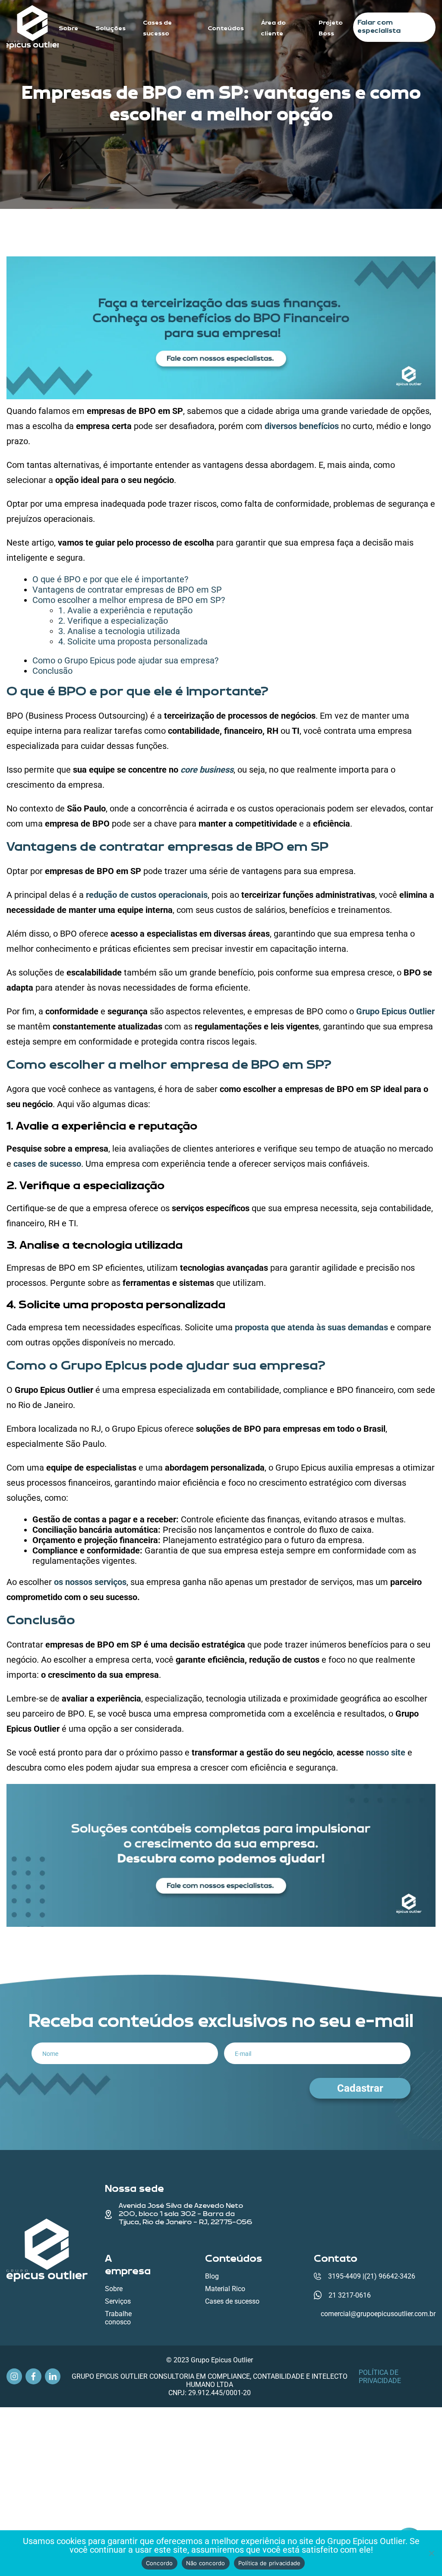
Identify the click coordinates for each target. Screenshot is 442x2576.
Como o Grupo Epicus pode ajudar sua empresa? (125, 660)
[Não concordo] (431, 2553)
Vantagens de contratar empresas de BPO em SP (127, 590)
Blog (212, 2276)
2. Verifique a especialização (113, 621)
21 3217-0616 (350, 2295)
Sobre (68, 28)
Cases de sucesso (232, 2301)
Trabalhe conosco (118, 2318)
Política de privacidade (380, 2376)
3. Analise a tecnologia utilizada (119, 631)
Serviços (118, 2301)
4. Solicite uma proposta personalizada (133, 641)
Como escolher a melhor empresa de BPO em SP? (129, 600)
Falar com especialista (379, 27)
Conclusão (52, 671)
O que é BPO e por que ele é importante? (110, 579)
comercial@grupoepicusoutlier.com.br (378, 2314)
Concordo (159, 2563)
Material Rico (225, 2289)
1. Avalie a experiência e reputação (125, 610)
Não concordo (206, 2563)
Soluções (110, 28)
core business (207, 770)
